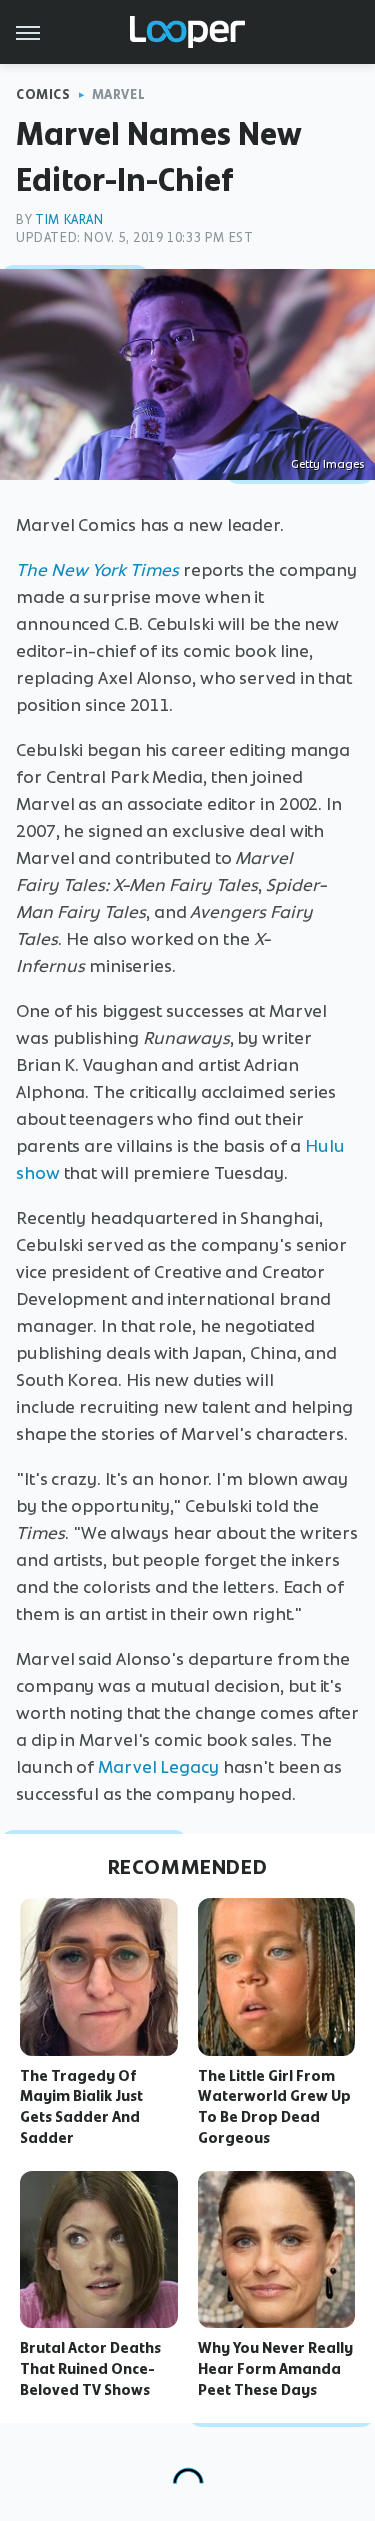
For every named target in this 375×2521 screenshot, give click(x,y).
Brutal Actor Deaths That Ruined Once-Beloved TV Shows (90, 2369)
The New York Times (97, 570)
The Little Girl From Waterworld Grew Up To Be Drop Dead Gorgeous (274, 2107)
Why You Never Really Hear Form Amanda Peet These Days (275, 2369)
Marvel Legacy (158, 1767)
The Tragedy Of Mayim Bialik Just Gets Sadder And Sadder (81, 2107)
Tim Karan (69, 219)
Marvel (119, 94)
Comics (43, 94)
